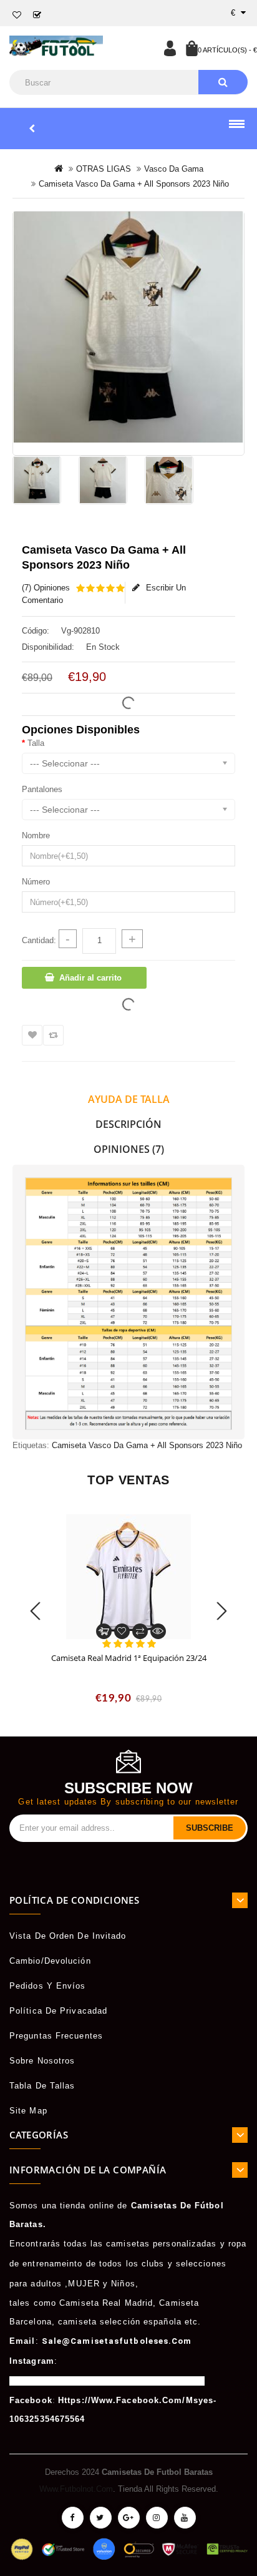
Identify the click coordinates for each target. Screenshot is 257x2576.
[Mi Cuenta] (170, 48)
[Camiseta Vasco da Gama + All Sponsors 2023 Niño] (128, 327)
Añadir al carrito (90, 978)
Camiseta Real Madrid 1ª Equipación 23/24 (129, 1658)
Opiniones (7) (129, 1149)
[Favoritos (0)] (17, 15)
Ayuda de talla (129, 1099)
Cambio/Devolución (50, 1961)
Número (36, 882)
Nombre (36, 835)
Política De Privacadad (58, 2011)
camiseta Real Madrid (106, 2303)
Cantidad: (39, 940)
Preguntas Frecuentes (56, 2036)
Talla (36, 743)
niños (123, 2284)
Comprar (104, 1631)
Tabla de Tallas (42, 2086)
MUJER (84, 2284)
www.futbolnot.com (76, 2489)
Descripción (128, 1124)
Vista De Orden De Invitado (68, 1936)
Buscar (223, 82)
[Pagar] (37, 15)
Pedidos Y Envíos (48, 1986)
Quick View (158, 1631)
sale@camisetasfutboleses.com (117, 2341)
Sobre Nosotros (42, 2061)
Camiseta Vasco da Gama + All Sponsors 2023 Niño (147, 1445)
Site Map (28, 2111)
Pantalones (42, 789)
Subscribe (210, 1828)
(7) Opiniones (46, 588)
